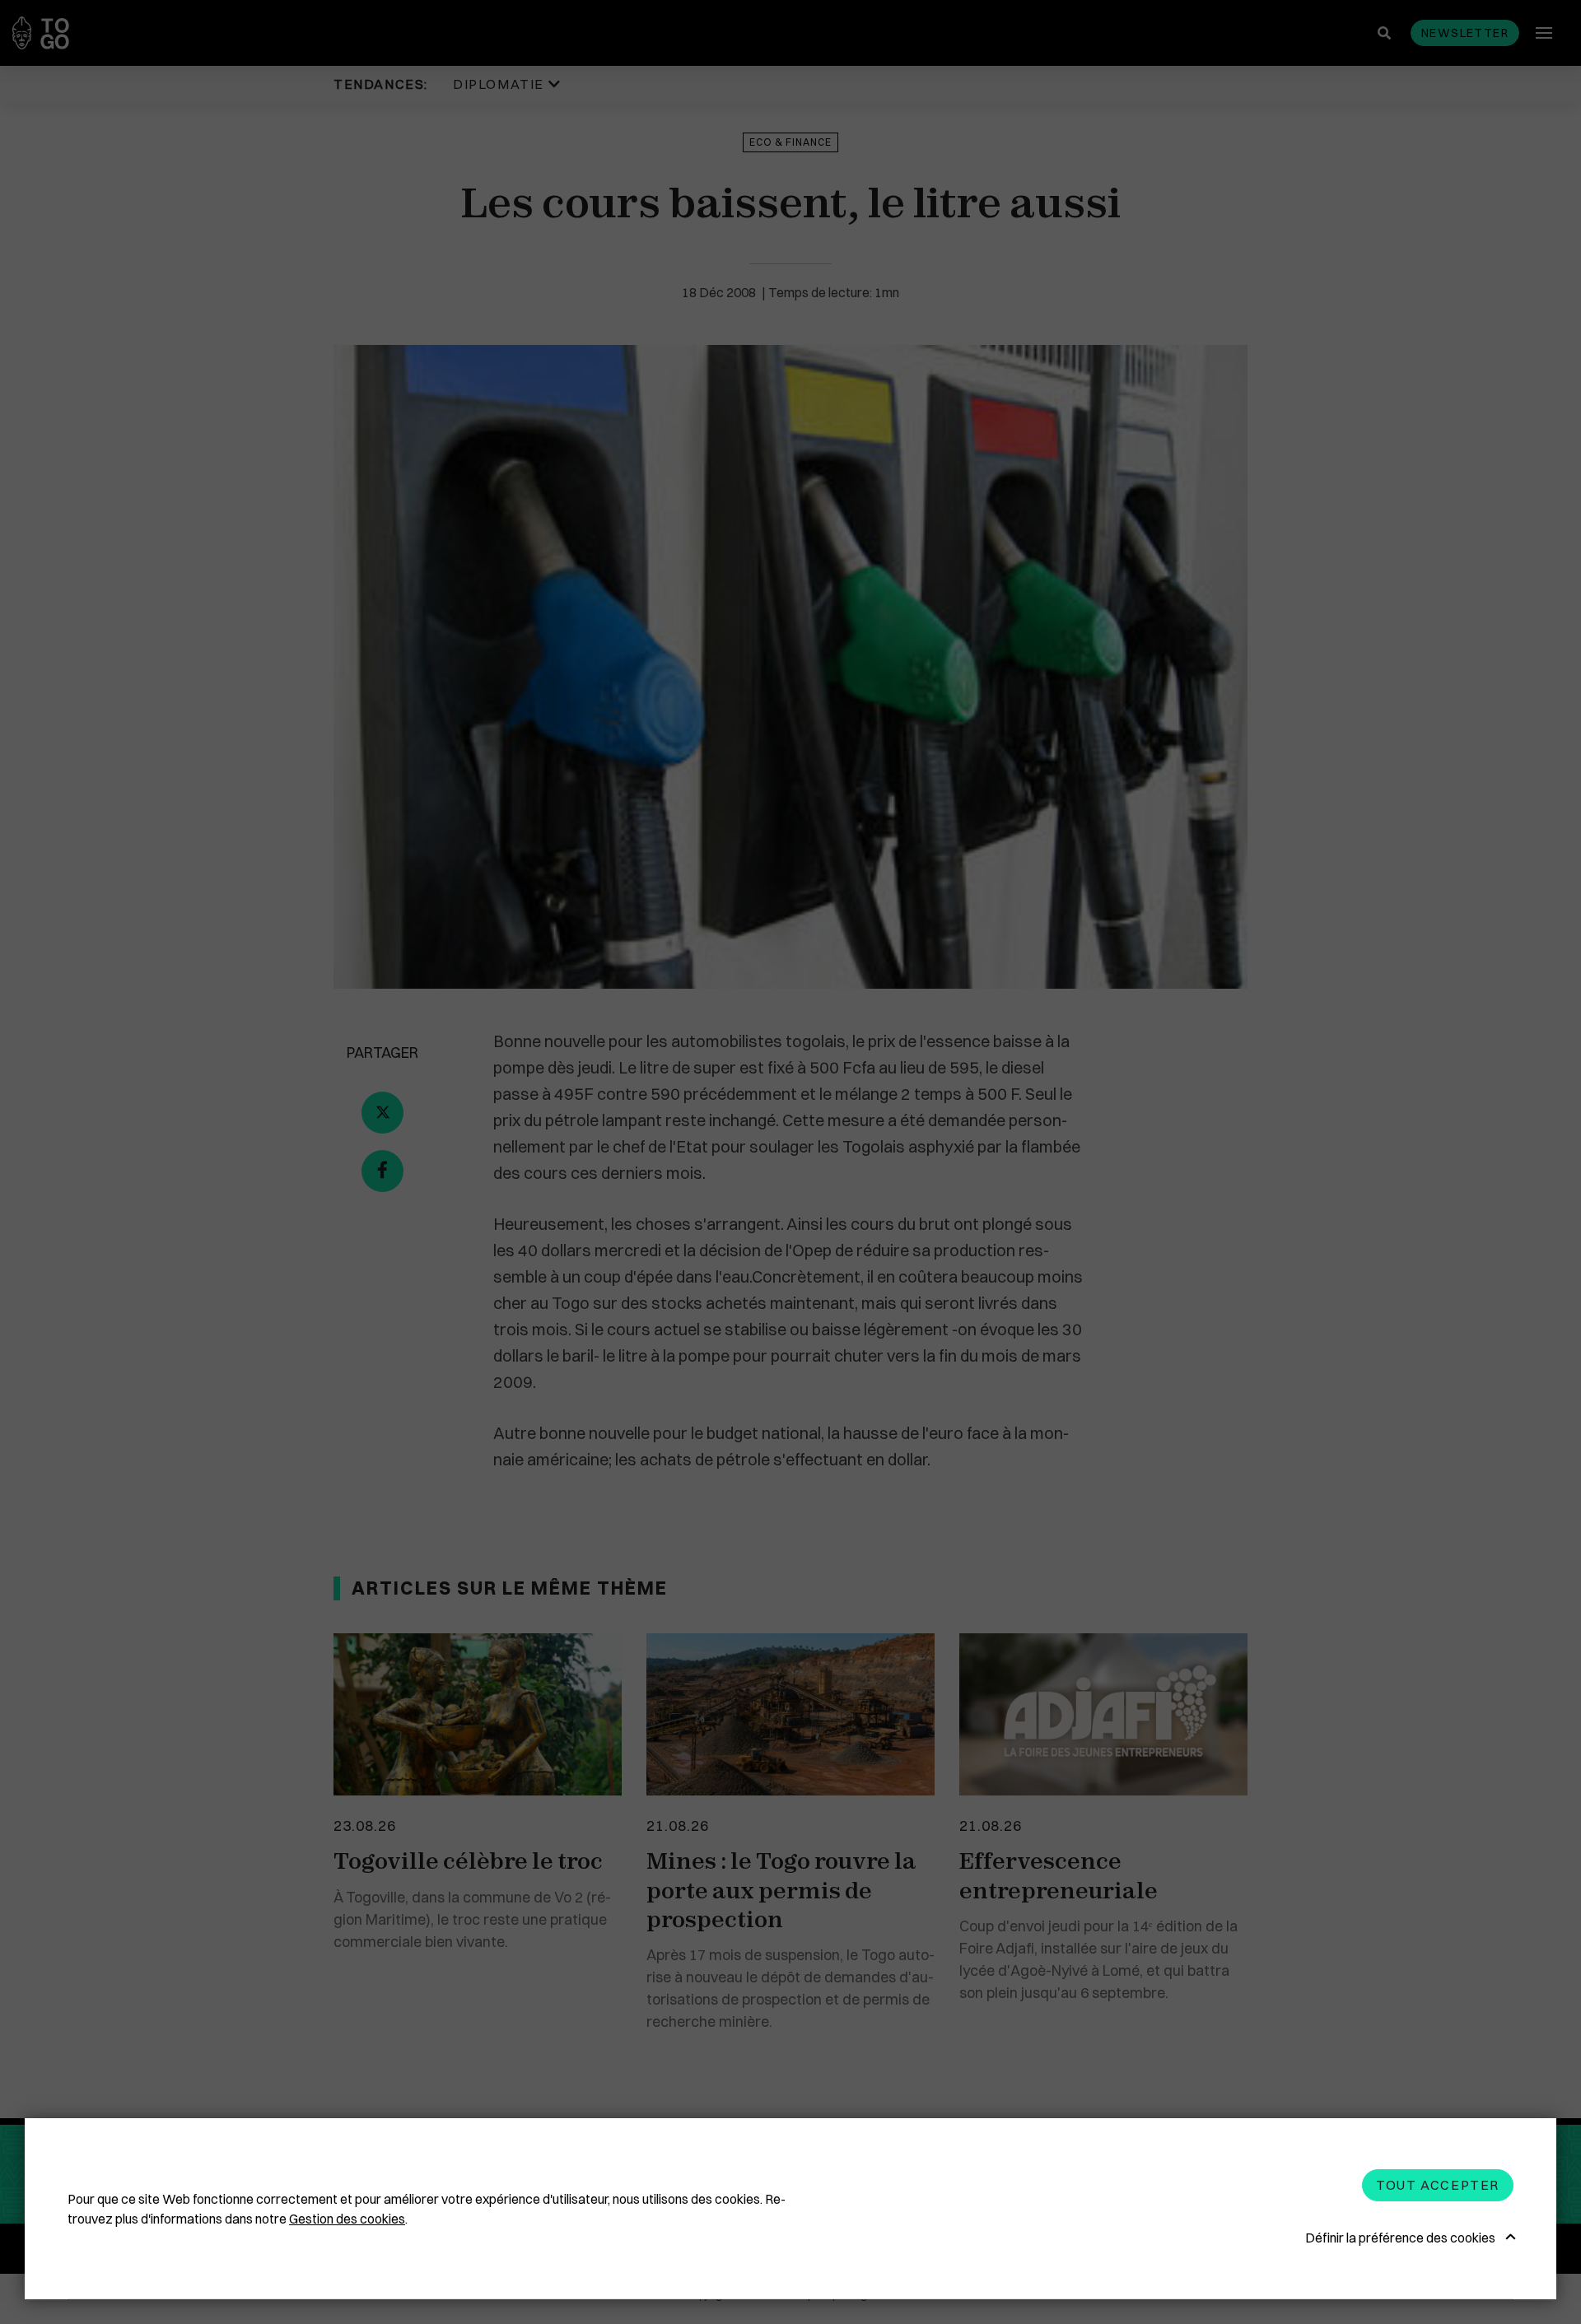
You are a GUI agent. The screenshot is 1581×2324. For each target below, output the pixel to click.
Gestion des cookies (347, 2219)
